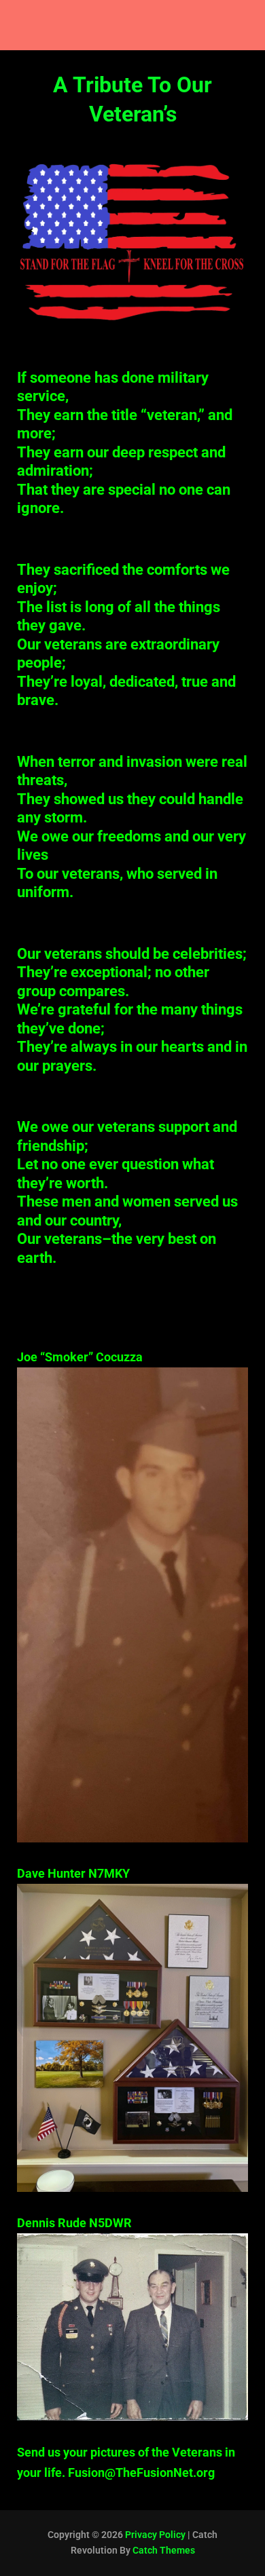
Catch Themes (164, 2550)
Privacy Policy (155, 2535)
